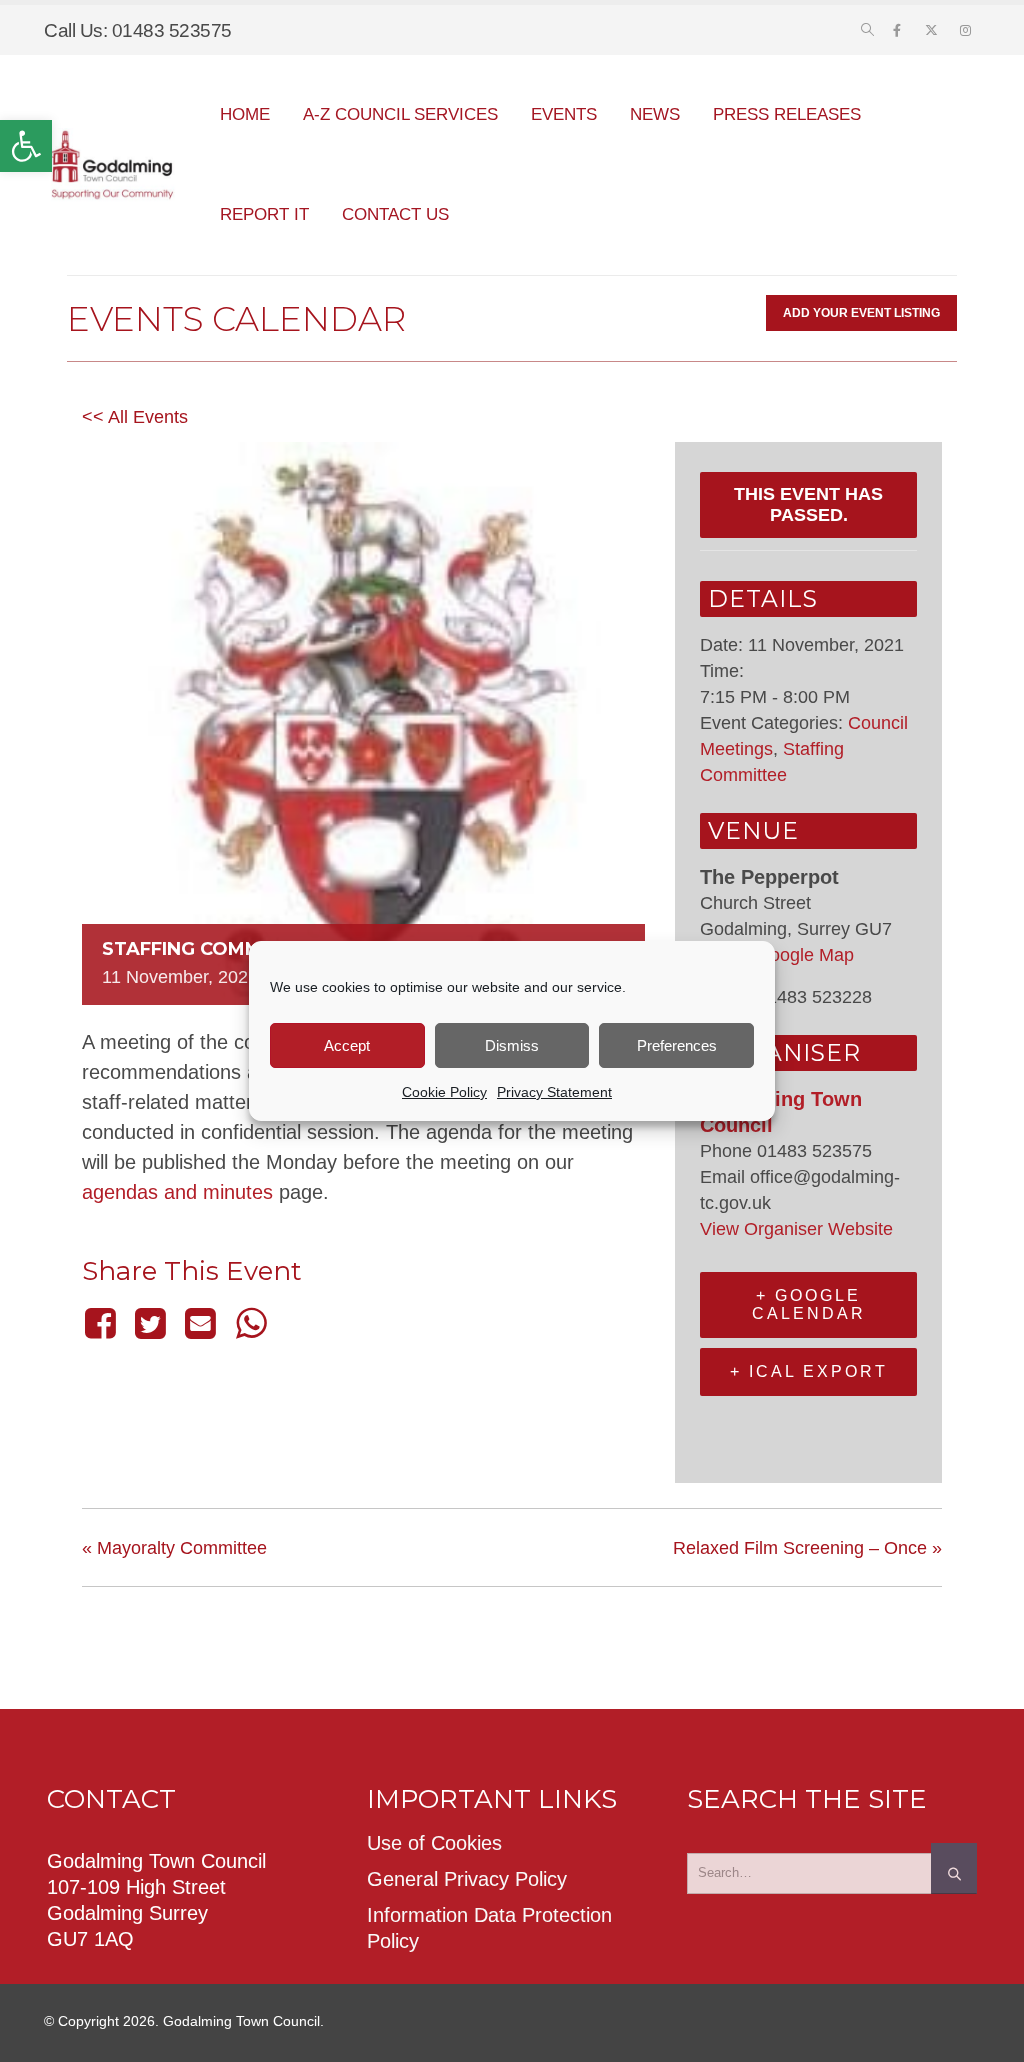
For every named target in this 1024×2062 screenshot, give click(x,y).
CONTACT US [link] (395, 214)
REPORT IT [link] (264, 214)
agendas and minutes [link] (177, 1192)
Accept (347, 1045)
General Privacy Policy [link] (467, 1879)
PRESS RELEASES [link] (787, 114)
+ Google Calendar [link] (809, 1304)
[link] (26, 146)
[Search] (954, 1868)
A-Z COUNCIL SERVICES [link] (400, 114)
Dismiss (512, 1045)
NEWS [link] (655, 114)
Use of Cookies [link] (434, 1843)
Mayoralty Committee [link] (174, 1548)
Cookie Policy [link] (444, 1092)
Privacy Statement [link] (554, 1092)
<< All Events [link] (135, 417)
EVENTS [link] (564, 114)
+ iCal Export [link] (809, 1371)
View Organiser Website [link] (796, 1229)
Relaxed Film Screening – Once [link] (807, 1548)
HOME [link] (245, 114)
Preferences (677, 1045)
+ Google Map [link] (797, 955)
